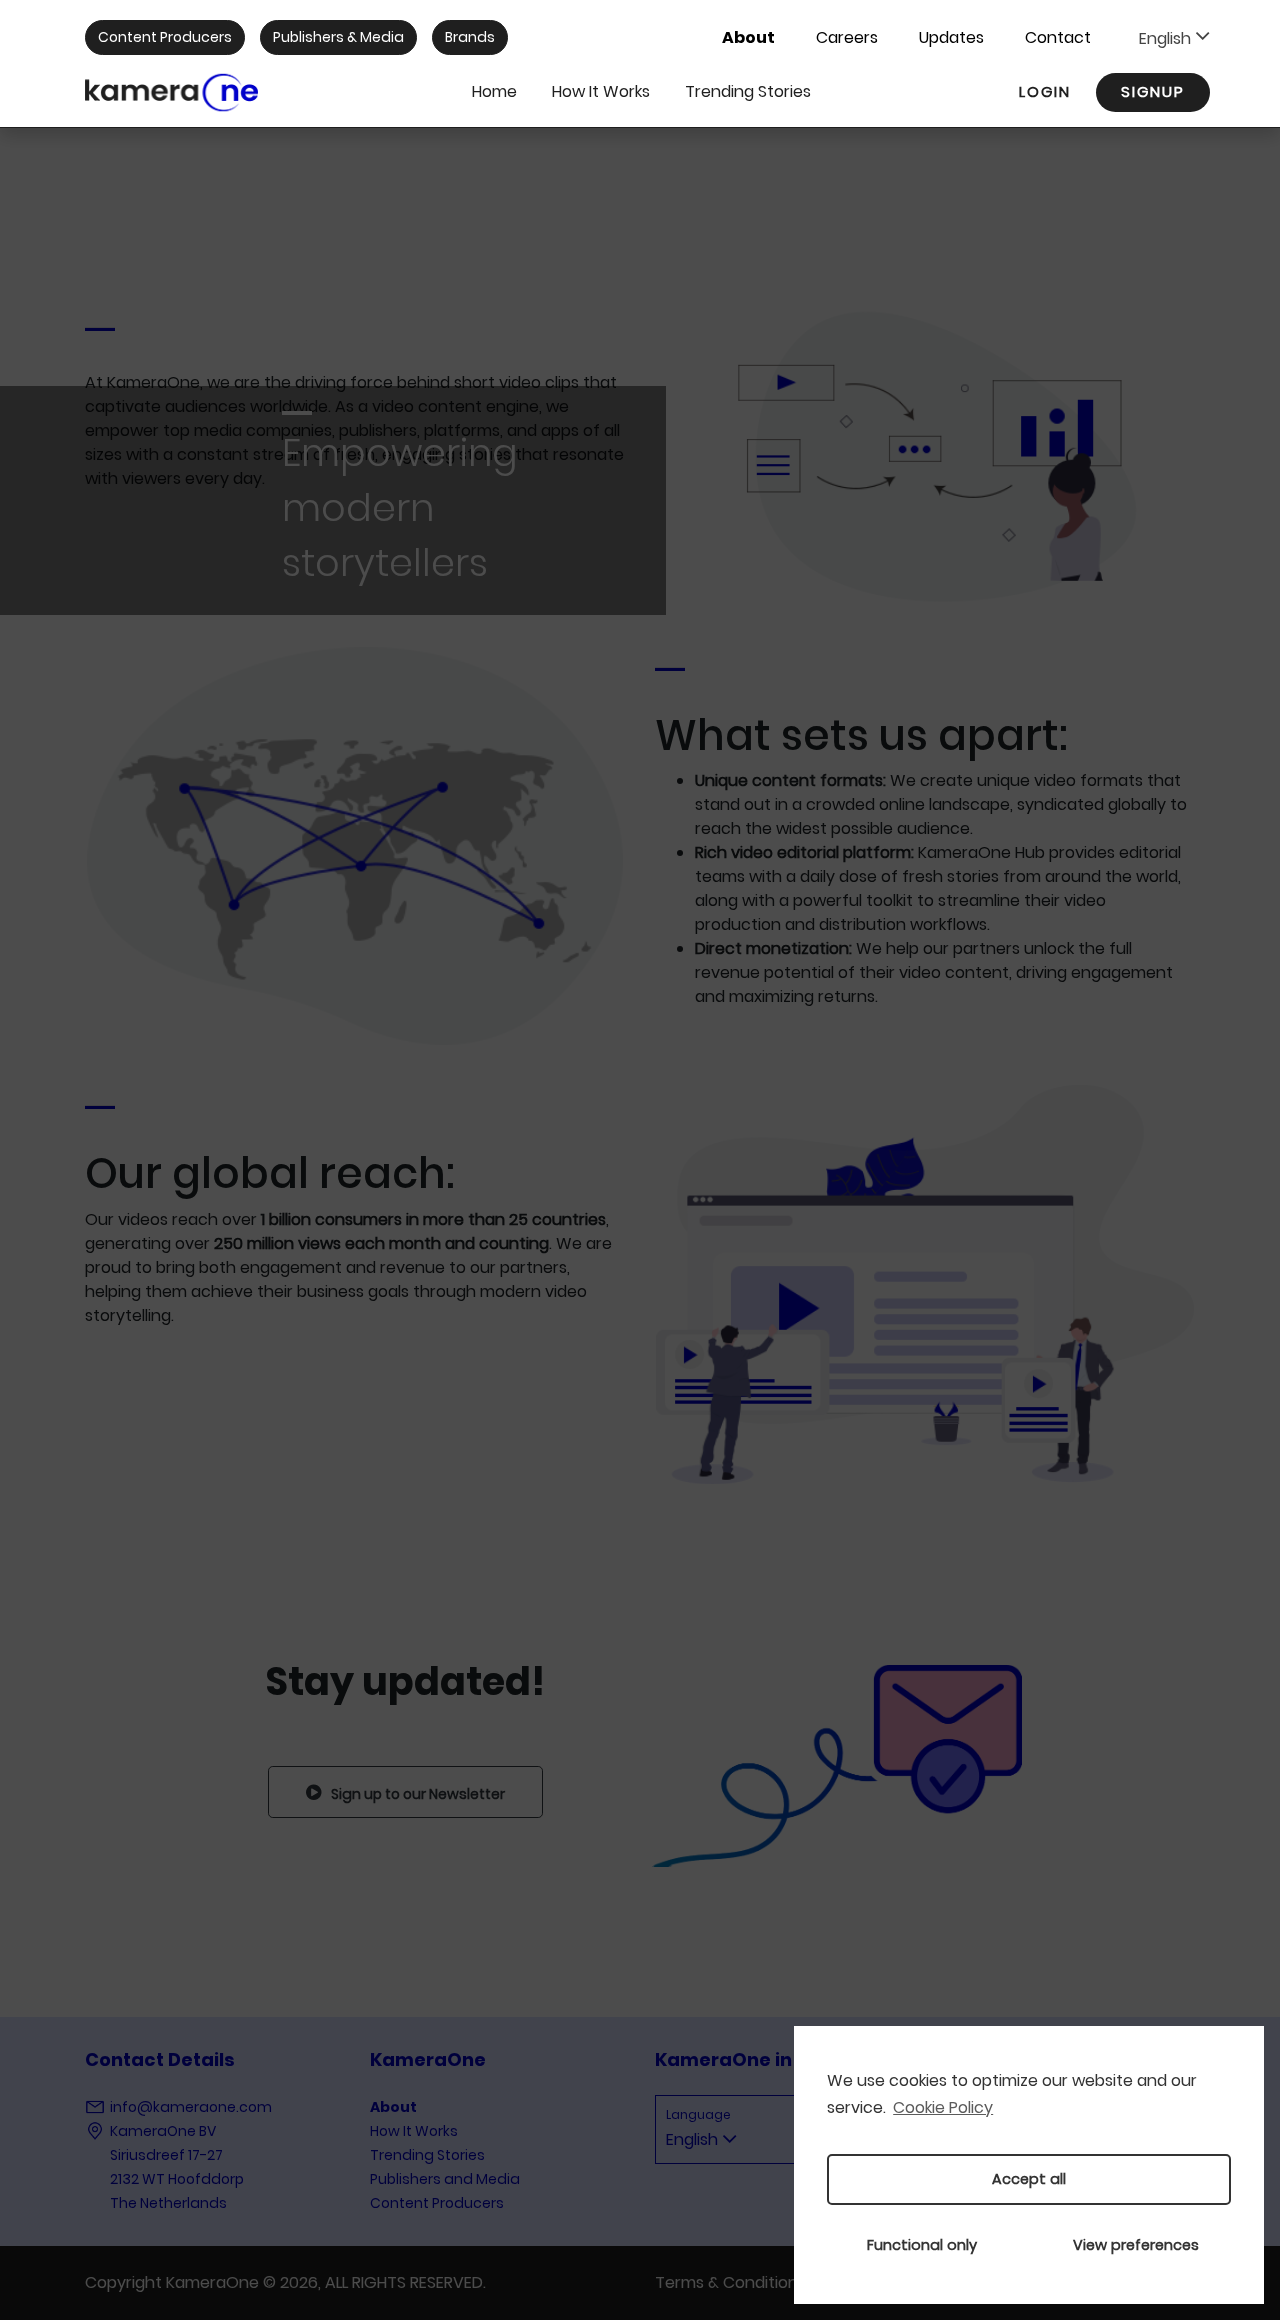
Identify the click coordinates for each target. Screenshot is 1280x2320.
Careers (847, 37)
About (748, 37)
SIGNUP (1153, 91)
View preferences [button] (1136, 2245)
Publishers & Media (338, 37)
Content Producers (165, 37)
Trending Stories (748, 91)
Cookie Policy (943, 2107)
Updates (951, 37)
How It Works (601, 91)
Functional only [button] (922, 2245)
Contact (1058, 37)
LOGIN (1045, 91)
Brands (470, 37)
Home (494, 91)
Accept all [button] (1029, 2179)
